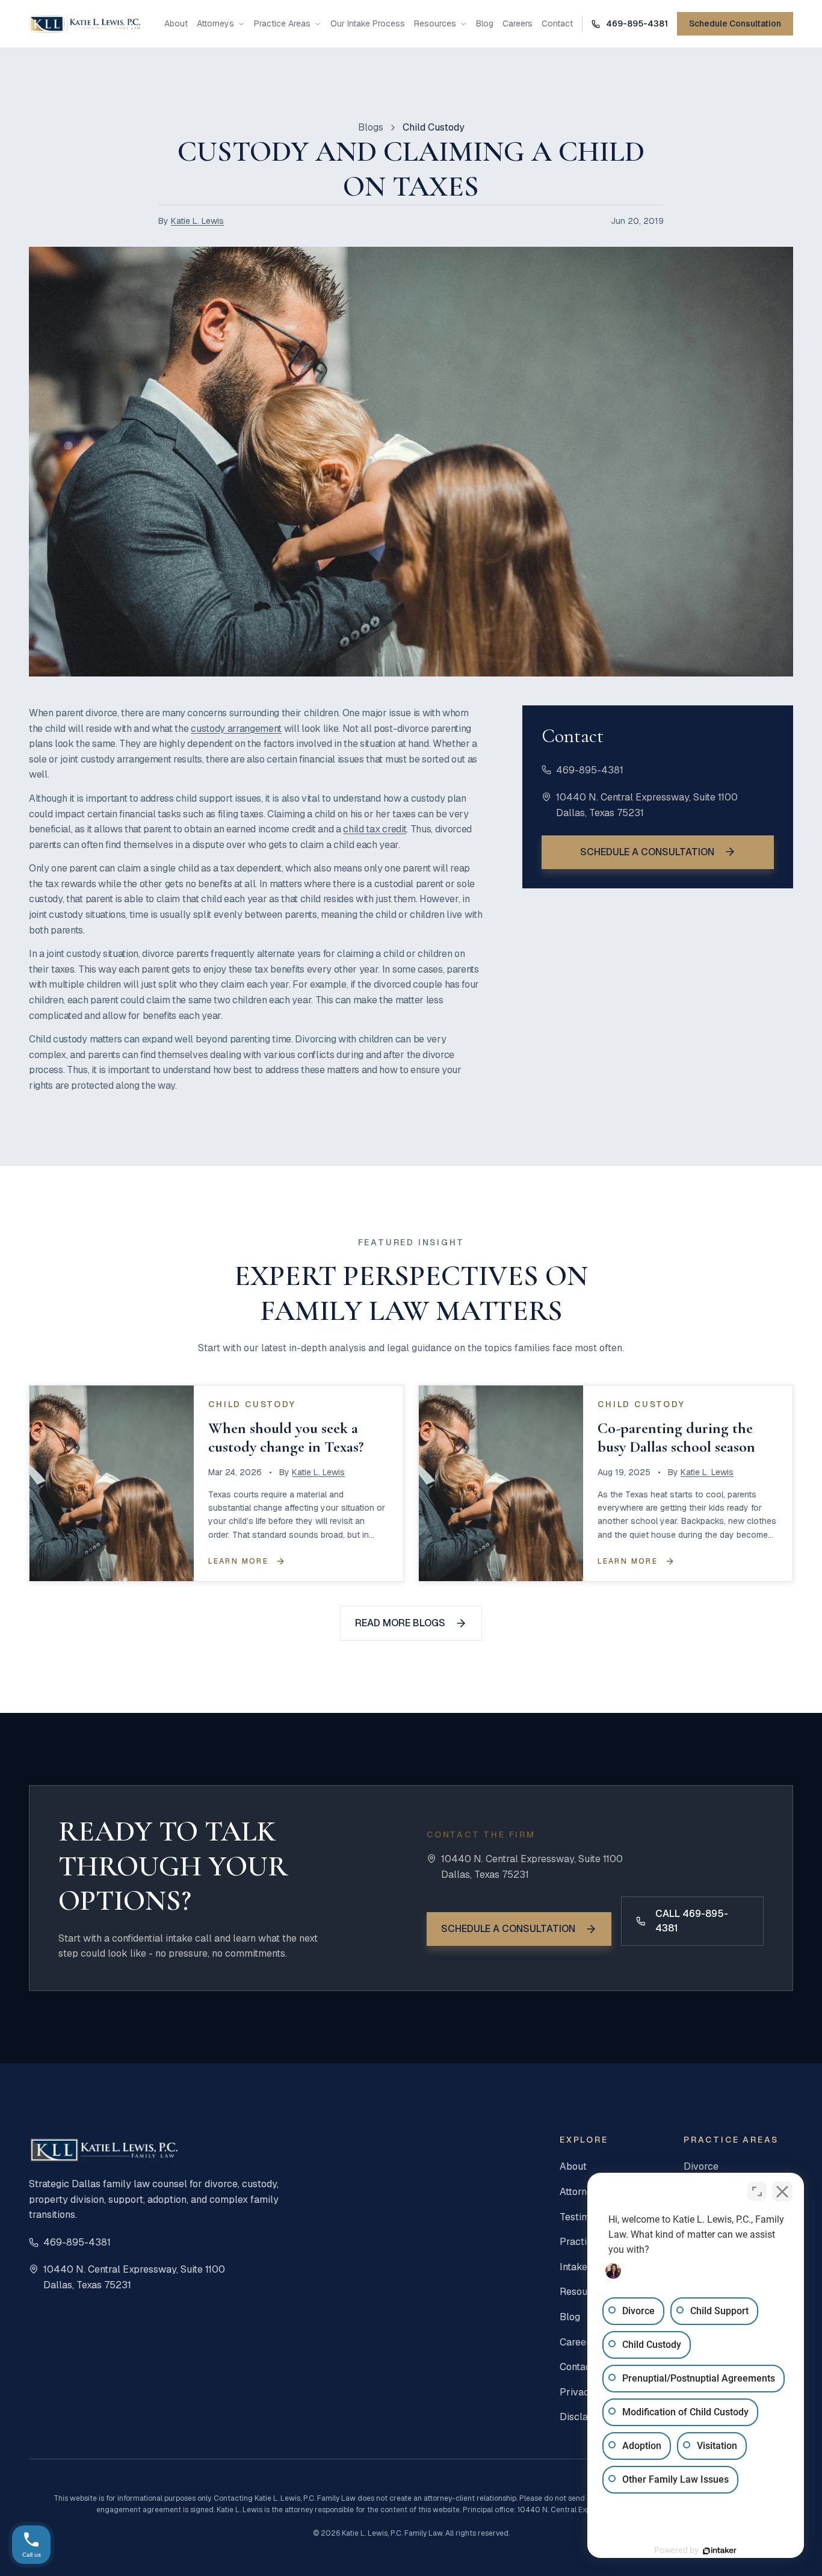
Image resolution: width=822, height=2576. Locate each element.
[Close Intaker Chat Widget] (782, 2191)
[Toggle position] (757, 2191)
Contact (557, 24)
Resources (435, 24)
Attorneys (215, 24)
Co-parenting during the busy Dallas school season (676, 1437)
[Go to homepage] (85, 24)
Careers (518, 24)
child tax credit (375, 829)
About (176, 24)
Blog (485, 24)
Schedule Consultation (735, 23)
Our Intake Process (368, 24)
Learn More (238, 1561)
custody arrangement (236, 729)
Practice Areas (282, 24)
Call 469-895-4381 (692, 1921)
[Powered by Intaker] (720, 2551)
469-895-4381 (590, 769)
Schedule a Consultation (647, 851)
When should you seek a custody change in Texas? (286, 1437)
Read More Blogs (400, 1623)
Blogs (371, 127)
